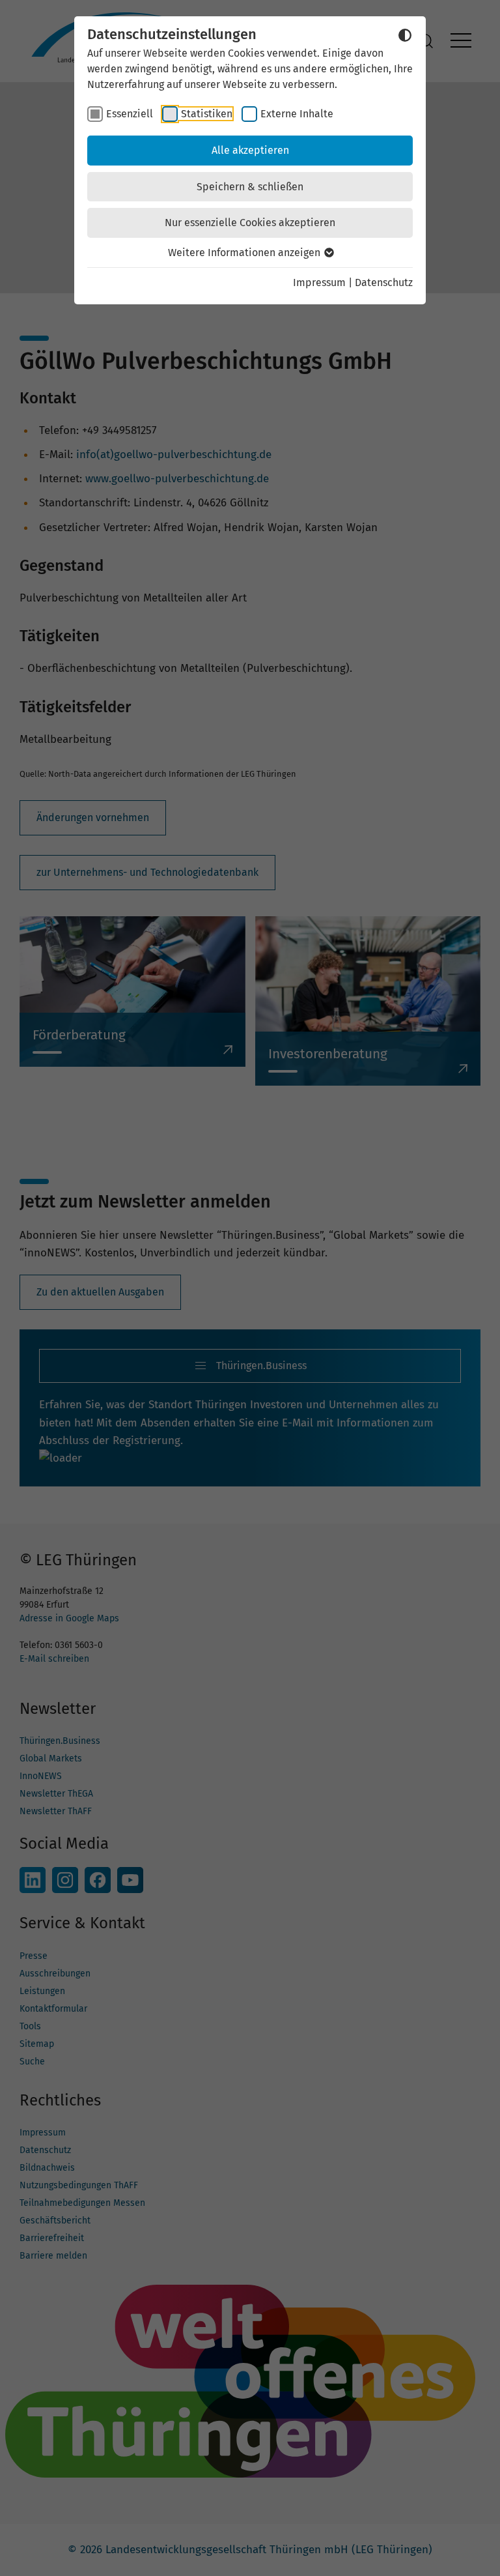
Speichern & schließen (250, 187)
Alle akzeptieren (250, 150)
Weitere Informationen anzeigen (245, 253)
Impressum (319, 282)
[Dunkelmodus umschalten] (405, 35)
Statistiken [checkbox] (207, 114)
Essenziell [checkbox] (130, 114)
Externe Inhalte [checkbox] (297, 114)
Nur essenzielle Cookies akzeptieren (250, 223)
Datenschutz (384, 282)
